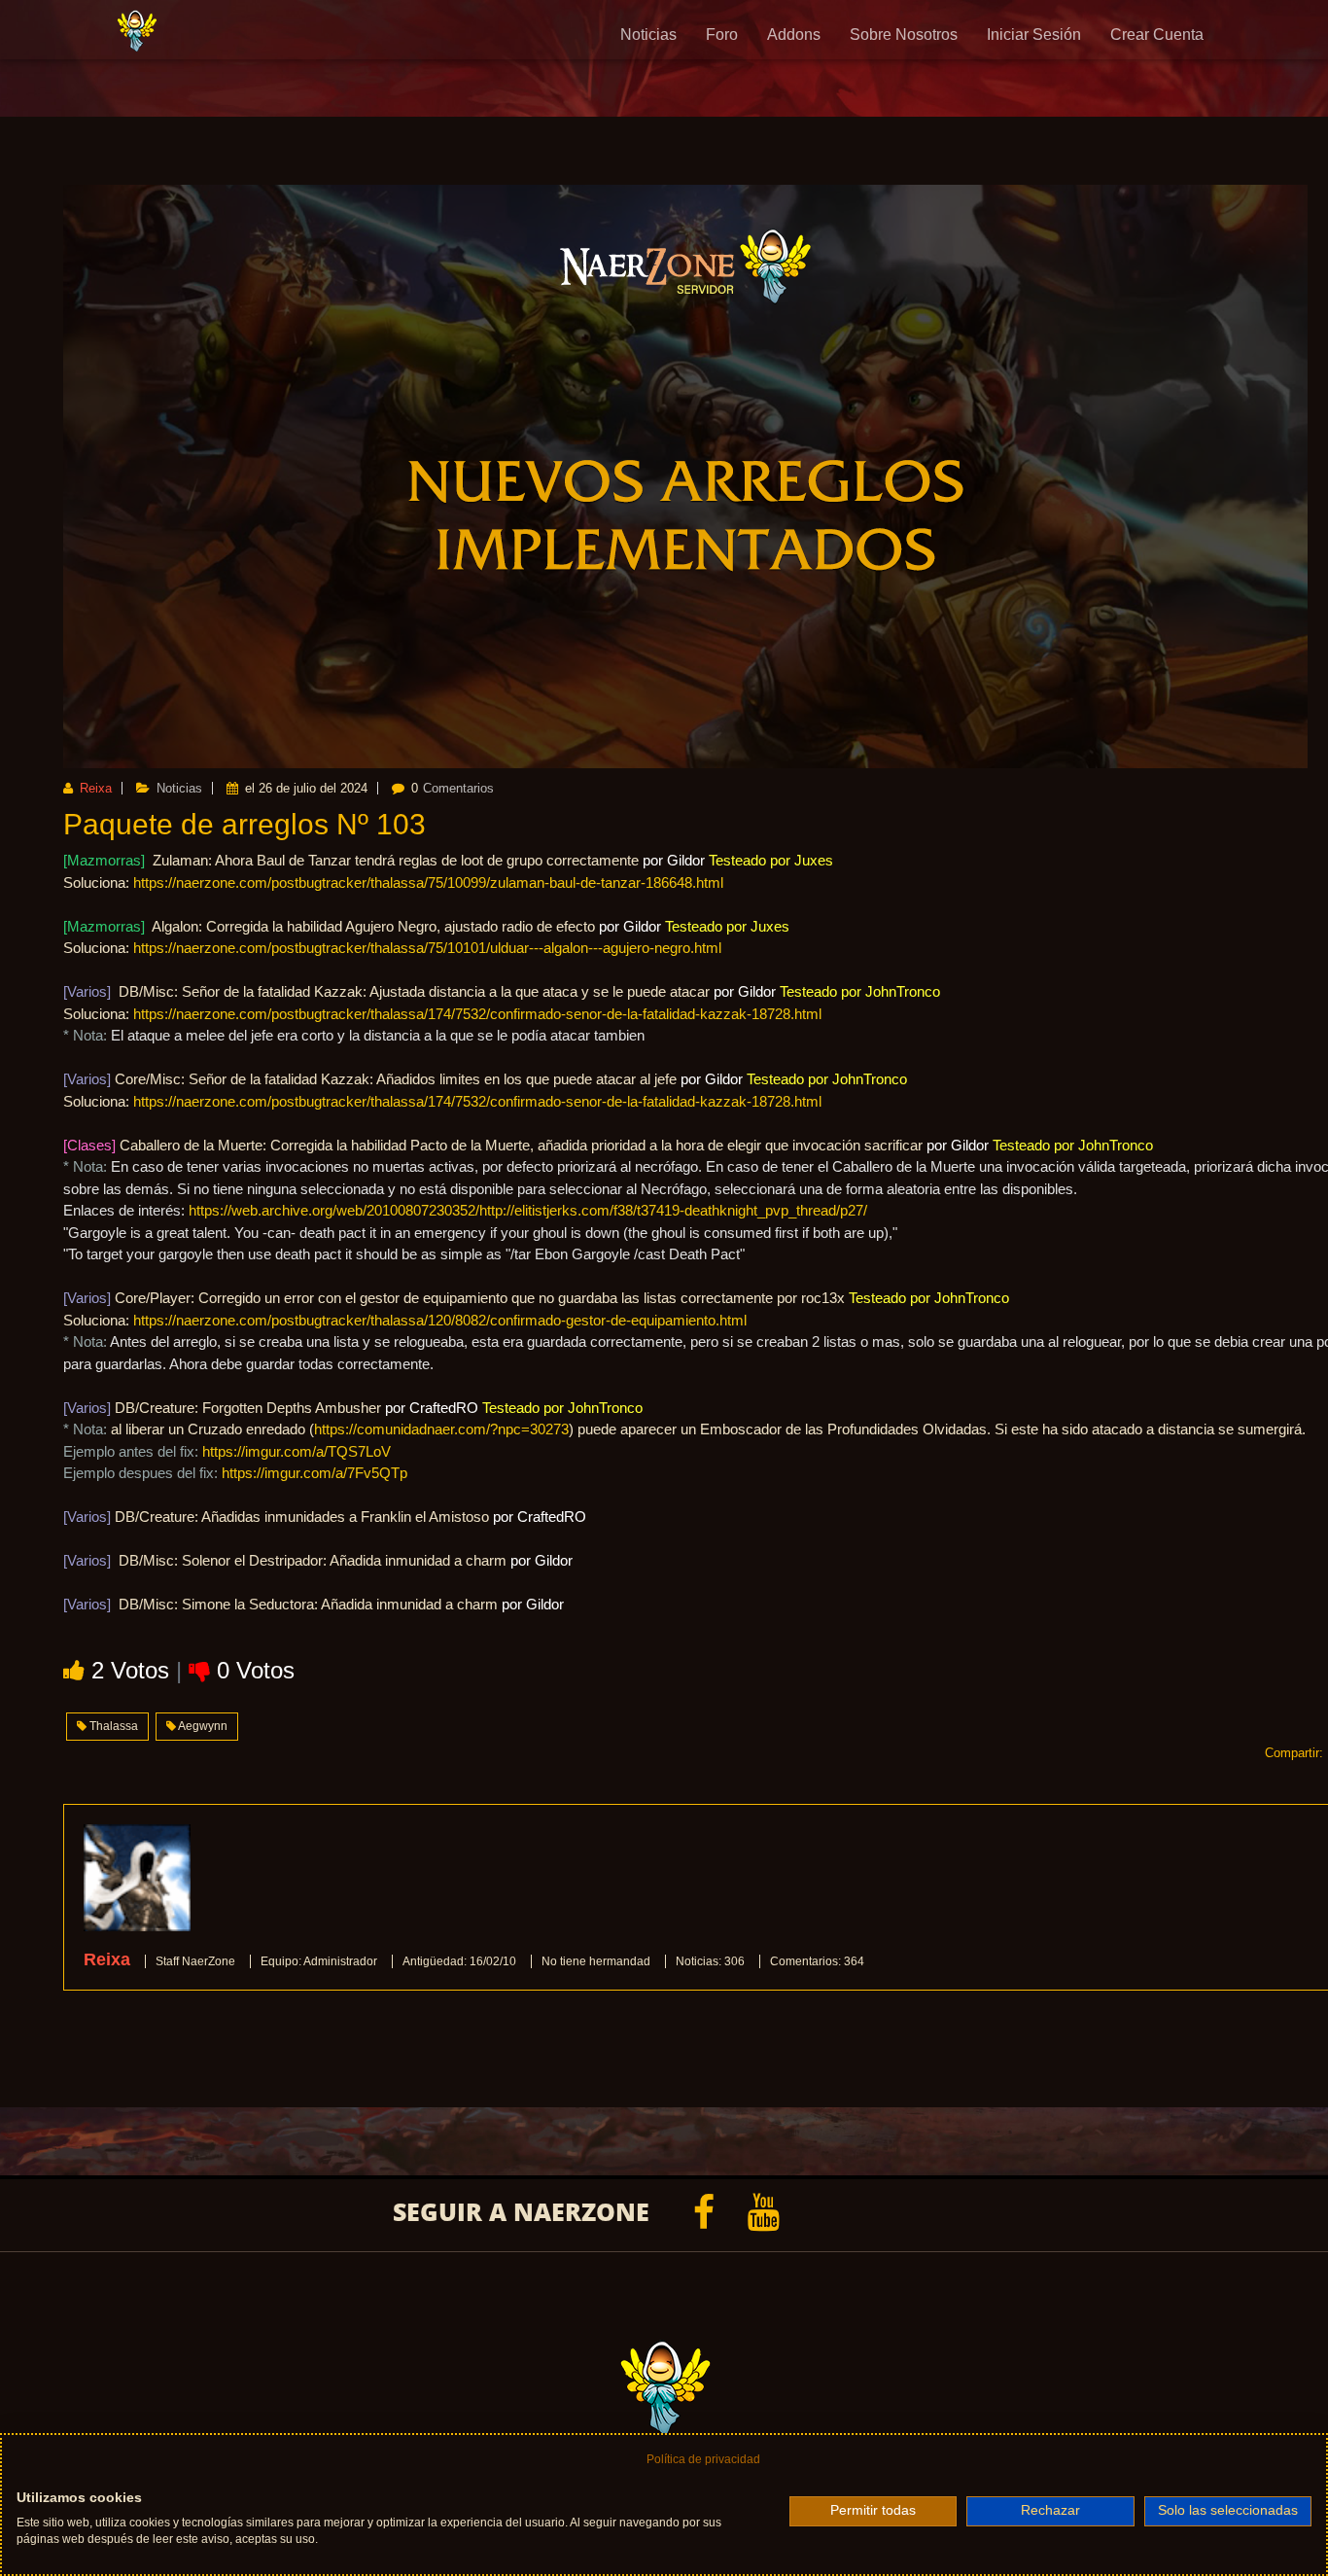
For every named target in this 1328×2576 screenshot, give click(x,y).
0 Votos (256, 1670)
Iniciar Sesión (1034, 35)
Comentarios (458, 788)
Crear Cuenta (1157, 35)
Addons (794, 35)
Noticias (648, 35)
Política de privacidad (703, 2459)
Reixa (94, 788)
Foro (722, 35)
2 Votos (134, 1670)
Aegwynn (202, 1726)
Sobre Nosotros (904, 35)
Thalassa (112, 1726)
